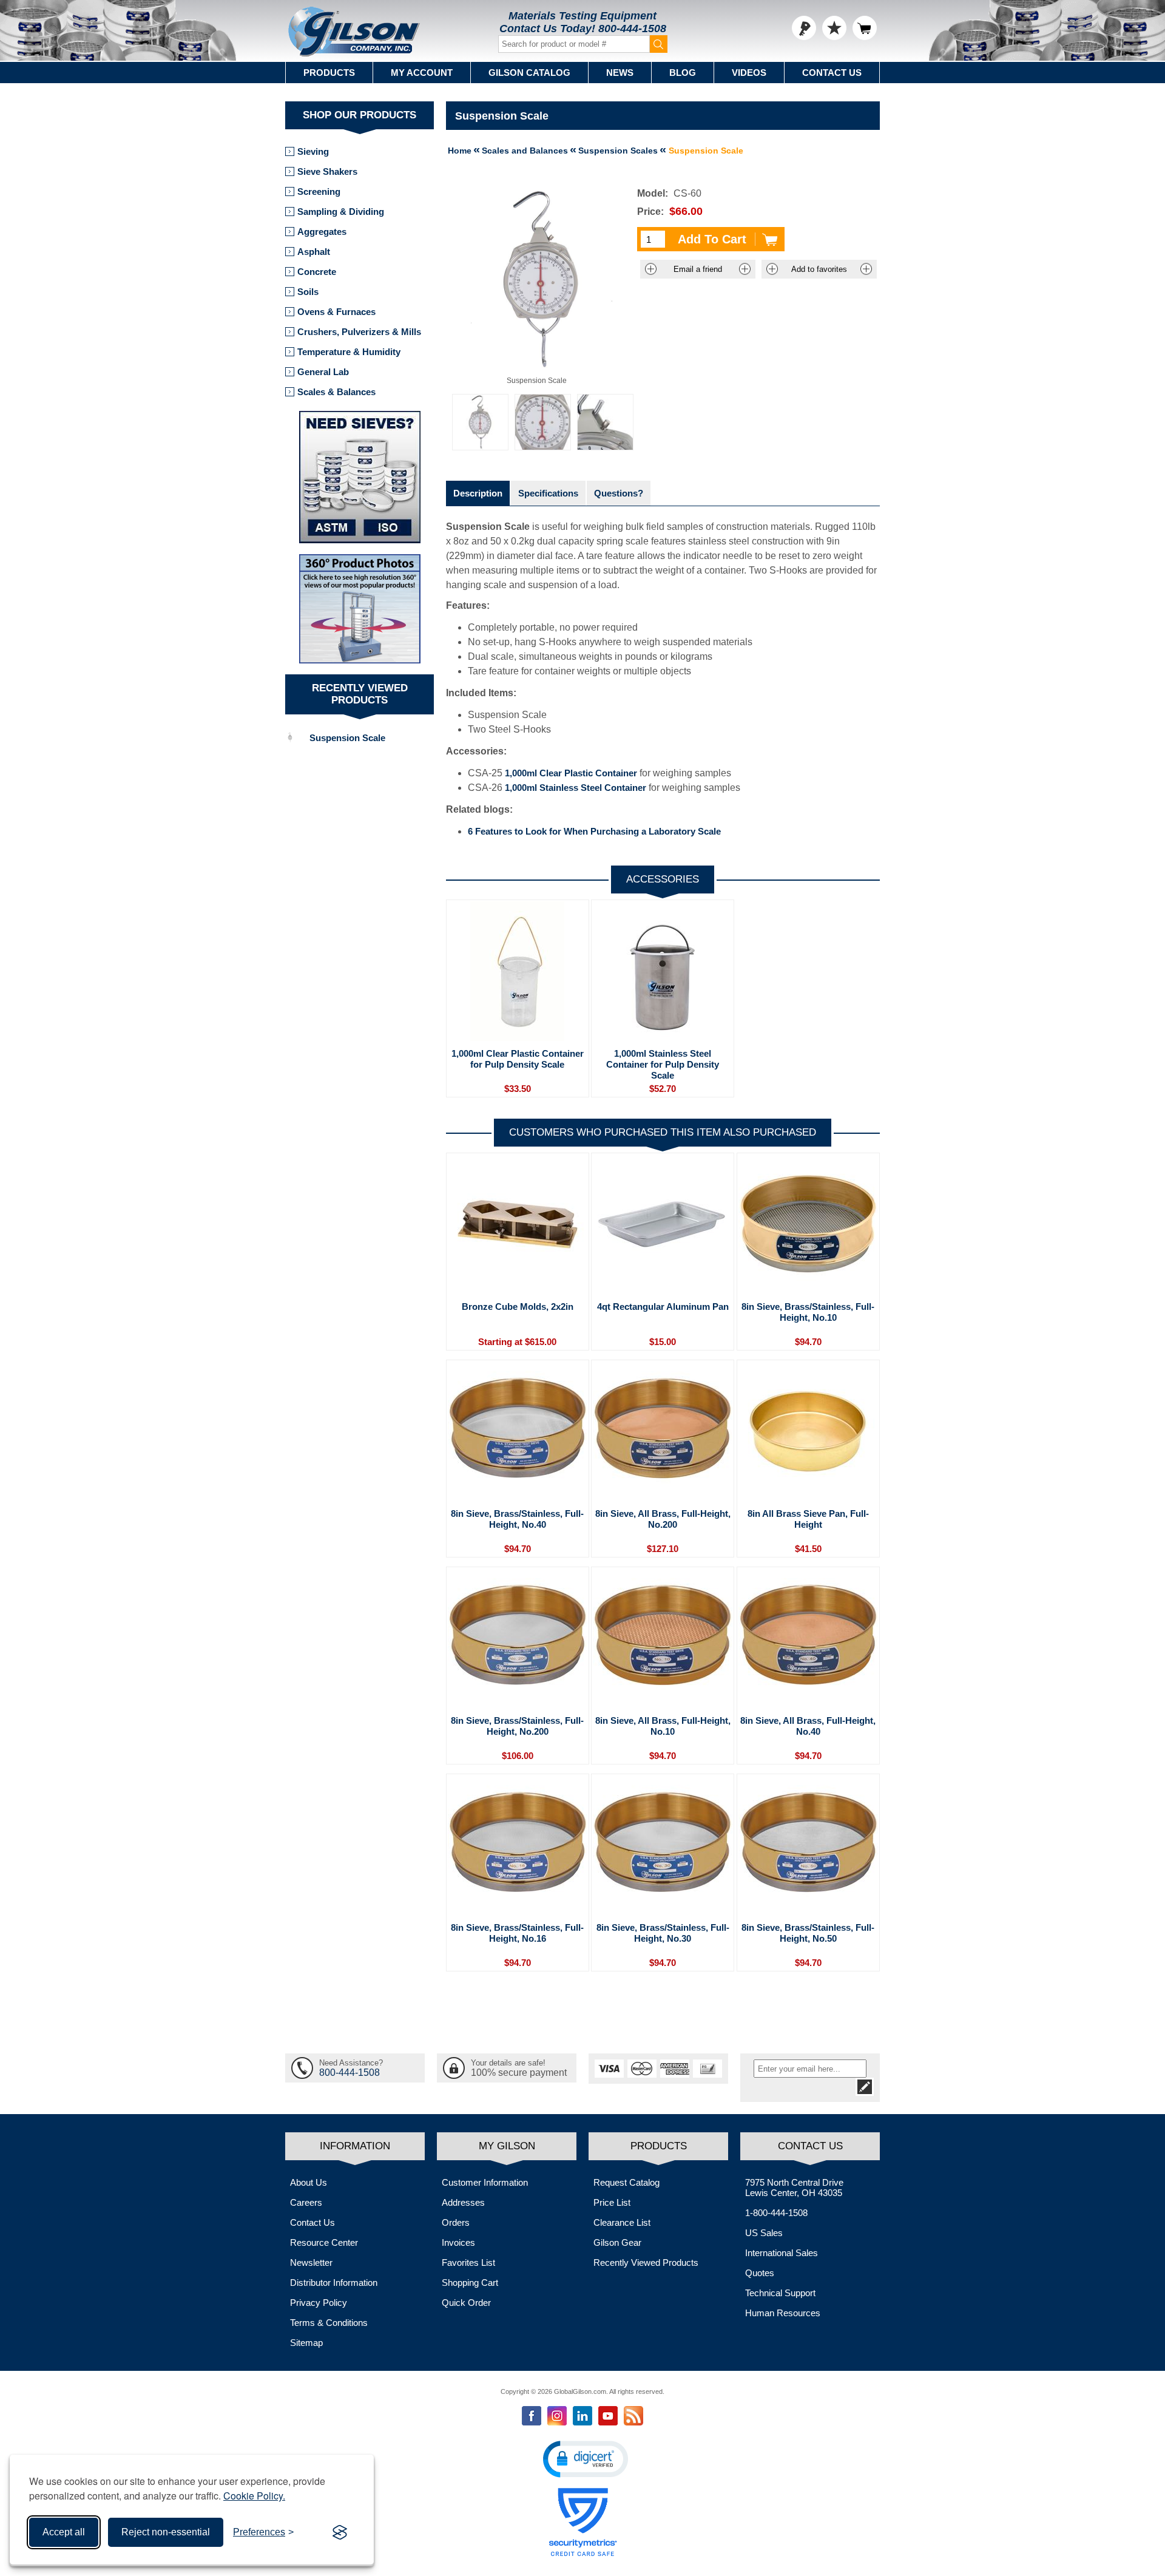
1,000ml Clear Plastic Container (571, 773)
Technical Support (780, 2293)
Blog (683, 73)
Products (329, 73)
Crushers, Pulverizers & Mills (359, 332)
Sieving (313, 151)
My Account (422, 73)
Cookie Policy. (254, 2496)
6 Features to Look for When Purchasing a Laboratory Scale (594, 831)
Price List (612, 2202)
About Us (309, 2182)
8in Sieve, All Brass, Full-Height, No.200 (663, 1519)
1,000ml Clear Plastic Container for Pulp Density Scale (518, 1059)
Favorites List (468, 2262)
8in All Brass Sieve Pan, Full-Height (808, 1519)
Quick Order (466, 2303)
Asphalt (314, 252)
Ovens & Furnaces (336, 312)
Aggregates (322, 232)
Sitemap (306, 2343)
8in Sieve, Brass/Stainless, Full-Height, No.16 (517, 1933)
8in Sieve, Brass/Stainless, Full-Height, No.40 (517, 1519)
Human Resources (783, 2313)
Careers (306, 2202)
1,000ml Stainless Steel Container (576, 788)
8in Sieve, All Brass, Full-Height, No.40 (808, 1726)
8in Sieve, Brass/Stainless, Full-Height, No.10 (808, 1312)
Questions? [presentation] (619, 493)
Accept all (64, 2532)
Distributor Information (334, 2283)
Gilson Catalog (529, 73)
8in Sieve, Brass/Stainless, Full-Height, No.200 (517, 1726)
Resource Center (324, 2242)
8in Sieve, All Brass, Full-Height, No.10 (663, 1726)
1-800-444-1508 (776, 2213)
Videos (749, 73)
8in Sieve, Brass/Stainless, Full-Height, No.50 (808, 1933)
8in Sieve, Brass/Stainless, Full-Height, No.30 (663, 1933)
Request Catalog (626, 2182)
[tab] (478, 493)
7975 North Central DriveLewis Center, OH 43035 (794, 2188)
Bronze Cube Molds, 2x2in (518, 1307)
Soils (308, 292)
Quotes (760, 2273)
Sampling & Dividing (341, 212)
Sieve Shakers (327, 171)
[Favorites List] (834, 28)
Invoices (458, 2242)
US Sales (764, 2233)
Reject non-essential (166, 2532)
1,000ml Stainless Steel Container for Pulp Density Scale (663, 1064)
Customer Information (485, 2182)
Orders (456, 2222)
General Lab (323, 372)
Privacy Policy (319, 2303)
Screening (319, 192)
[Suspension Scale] (480, 422)
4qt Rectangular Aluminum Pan (663, 1307)
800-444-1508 (632, 29)
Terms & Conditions (329, 2323)
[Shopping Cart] (865, 28)
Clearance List (622, 2222)
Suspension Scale (347, 738)
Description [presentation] (478, 493)
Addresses (463, 2202)
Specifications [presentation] (548, 493)
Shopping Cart (470, 2283)
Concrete (317, 272)
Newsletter (311, 2262)
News (620, 73)
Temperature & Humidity (349, 352)
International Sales (782, 2253)
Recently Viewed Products (646, 2262)
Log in (804, 28)
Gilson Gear (617, 2242)
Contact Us (832, 73)
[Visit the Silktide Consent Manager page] (340, 2532)
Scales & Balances (336, 392)
